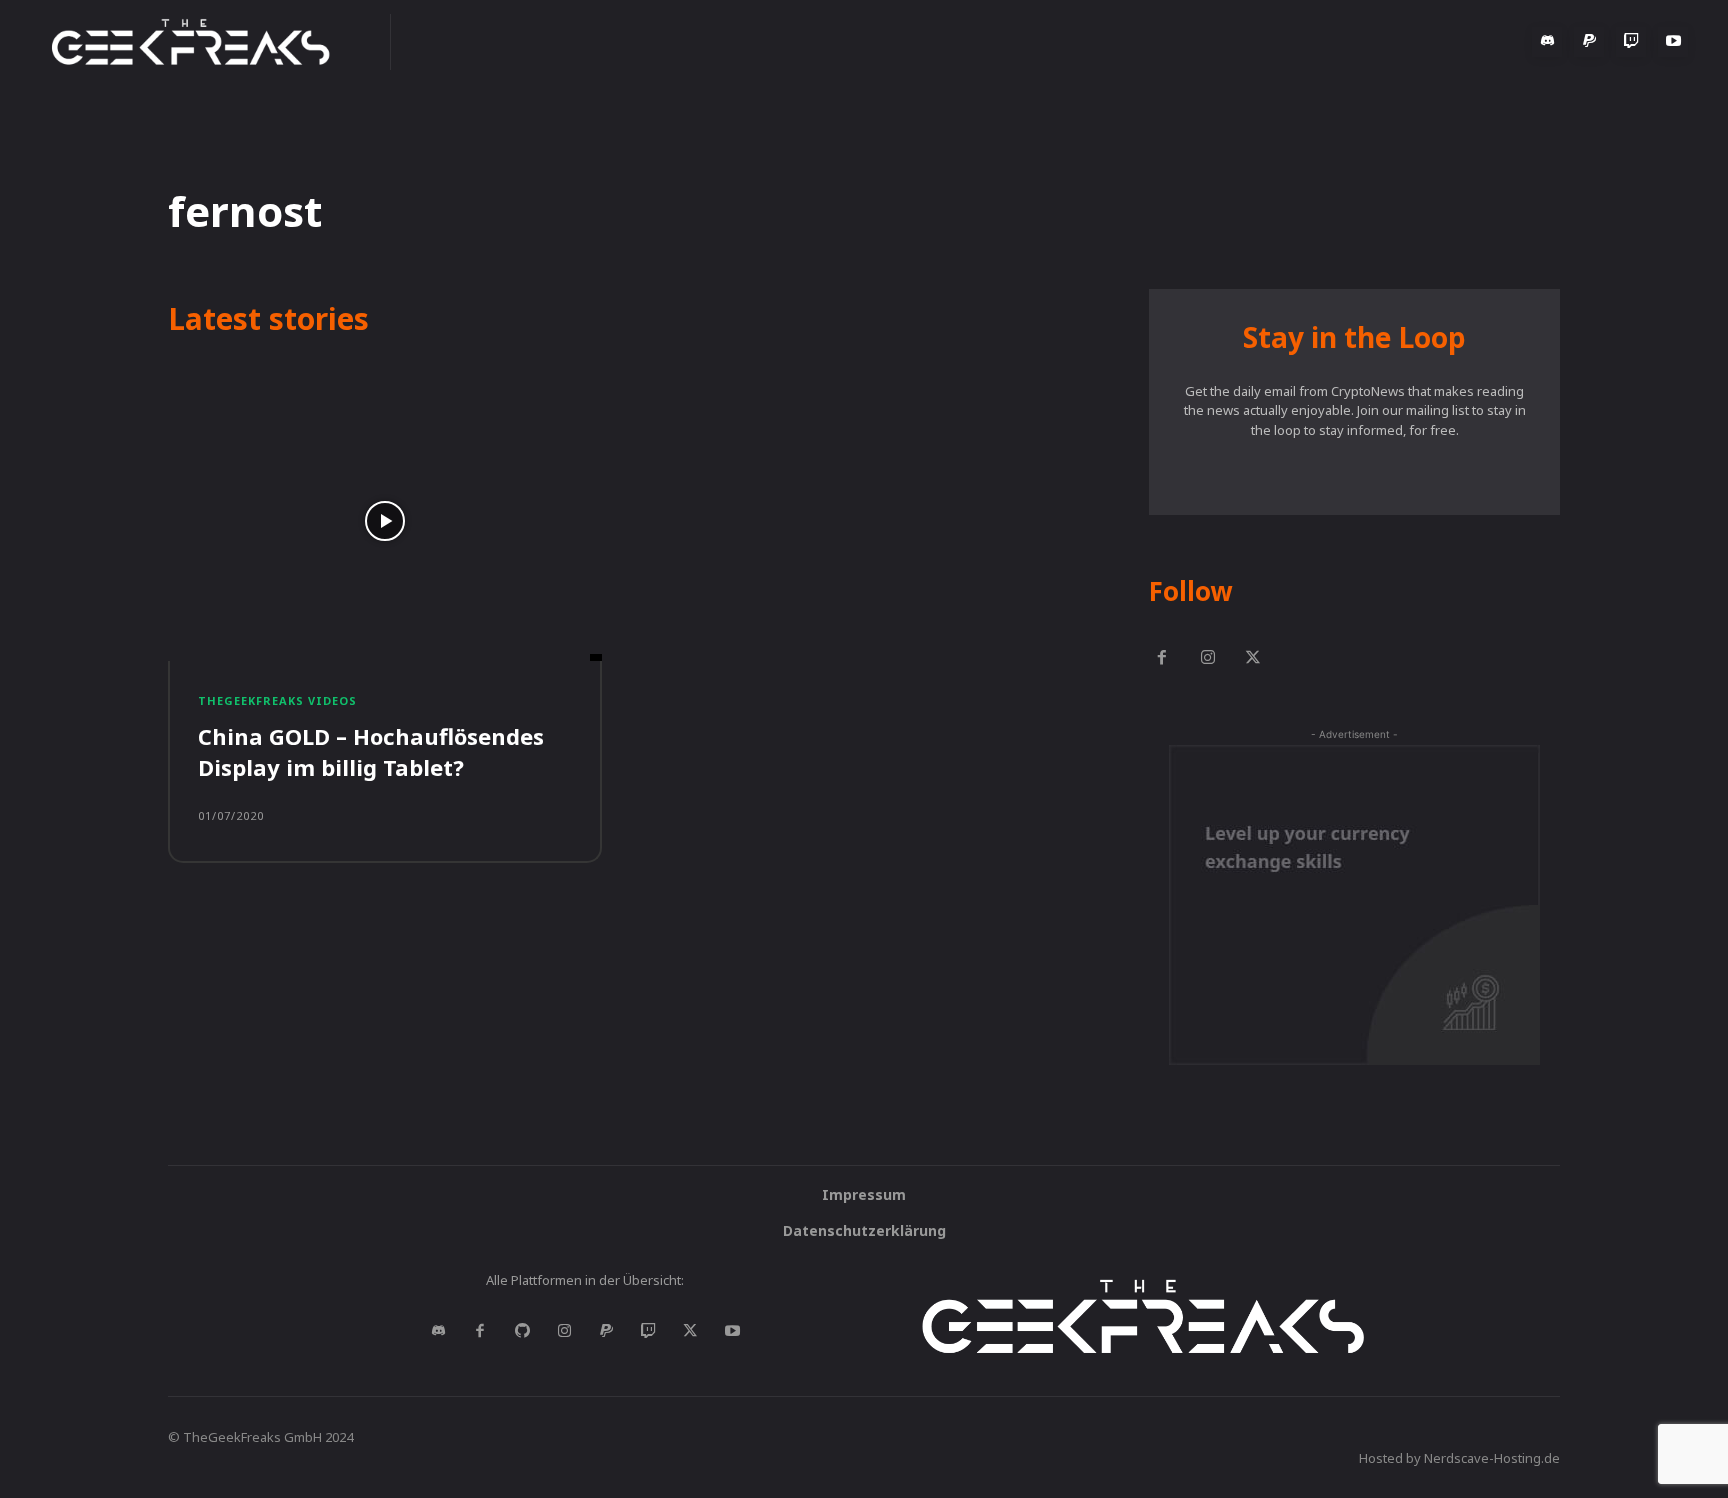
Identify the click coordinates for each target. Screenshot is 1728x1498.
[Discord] (1547, 42)
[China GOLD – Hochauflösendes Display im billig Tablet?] (385, 521)
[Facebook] (1162, 659)
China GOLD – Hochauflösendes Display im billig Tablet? (371, 751)
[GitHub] (522, 1332)
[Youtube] (1673, 42)
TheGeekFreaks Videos (277, 700)
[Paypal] (1589, 42)
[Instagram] (1208, 659)
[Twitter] (1254, 659)
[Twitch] (1631, 42)
